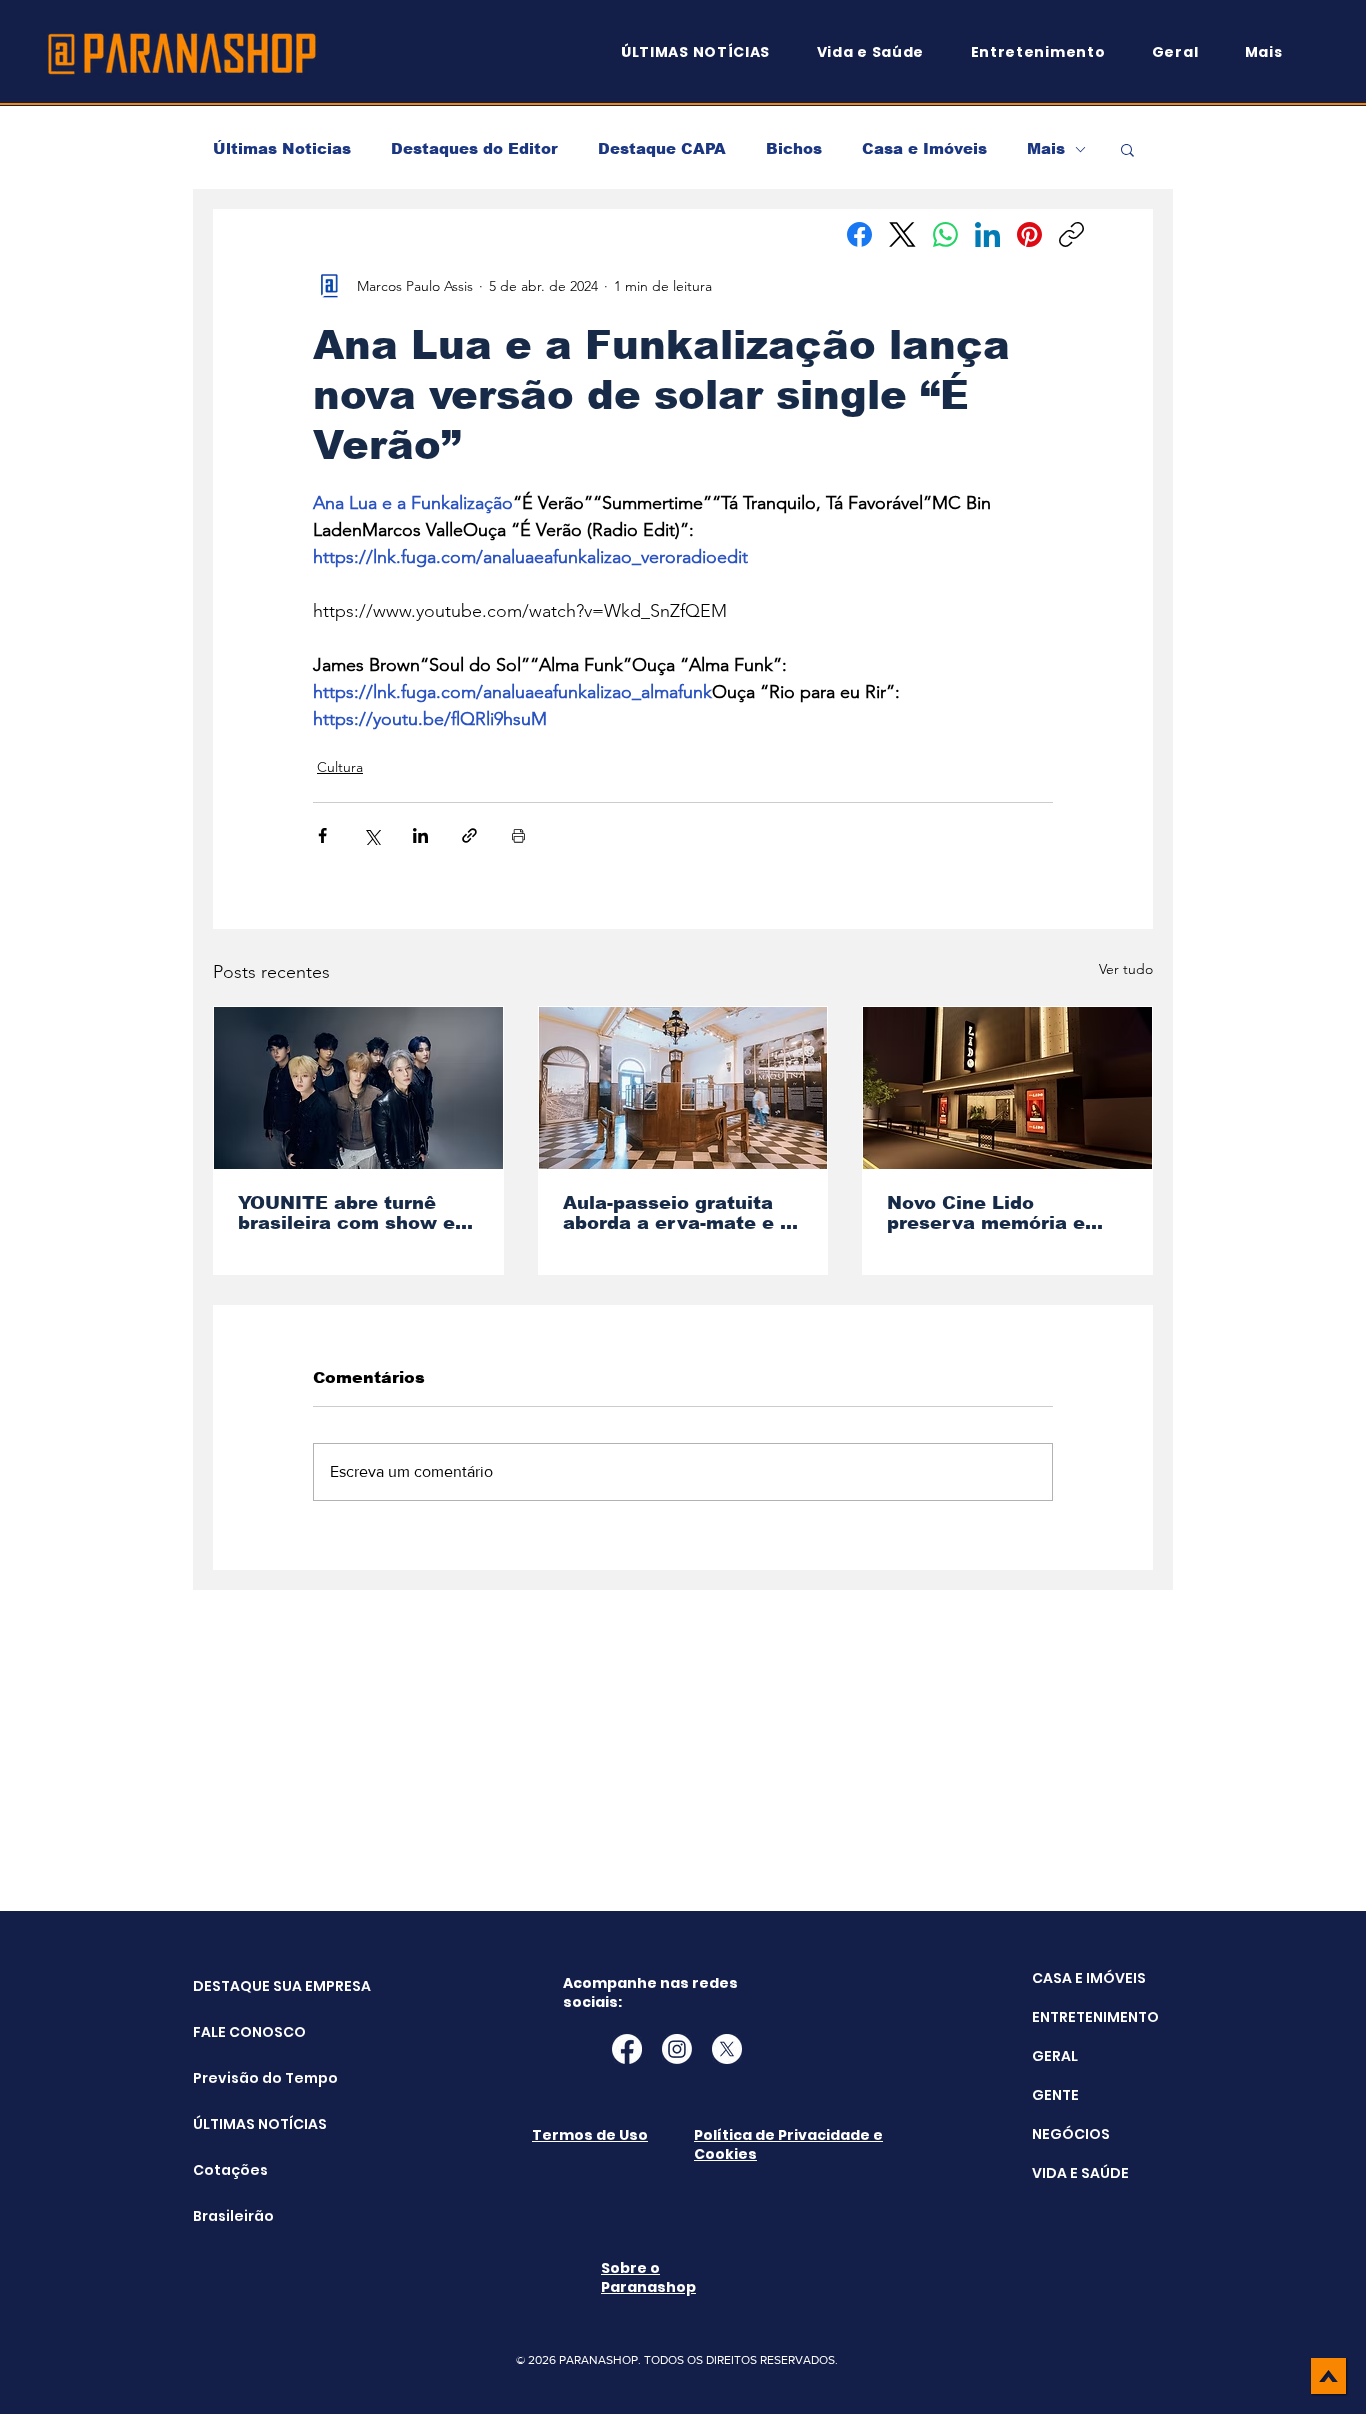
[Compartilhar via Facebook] (322, 835)
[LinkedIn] (987, 234)
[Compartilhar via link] (469, 835)
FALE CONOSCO (243, 2032)
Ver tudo (1126, 969)
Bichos (794, 148)
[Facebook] (859, 234)
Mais (1046, 148)
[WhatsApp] (945, 234)
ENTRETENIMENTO (1095, 2017)
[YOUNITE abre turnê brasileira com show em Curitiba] (358, 1088)
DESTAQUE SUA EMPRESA (243, 1986)
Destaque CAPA (662, 148)
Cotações (230, 2170)
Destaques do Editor (474, 148)
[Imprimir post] (518, 835)
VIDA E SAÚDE (1080, 2173)
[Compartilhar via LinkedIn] (420, 835)
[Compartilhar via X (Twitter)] (371, 835)
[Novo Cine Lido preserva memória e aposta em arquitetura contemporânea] (1007, 1088)
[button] (1273, 52)
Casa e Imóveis (924, 148)
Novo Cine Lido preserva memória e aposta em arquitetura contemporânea (996, 1213)
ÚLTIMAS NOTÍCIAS (243, 2124)
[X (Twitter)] (902, 234)
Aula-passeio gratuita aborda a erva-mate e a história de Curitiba (677, 1213)
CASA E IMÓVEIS (1089, 1978)
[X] (727, 2049)
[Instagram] (677, 2049)
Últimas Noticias (282, 148)
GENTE (1055, 2095)
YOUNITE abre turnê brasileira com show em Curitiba (355, 1213)
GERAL (1055, 2056)
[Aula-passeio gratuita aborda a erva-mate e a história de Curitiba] (683, 1088)
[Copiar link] (1071, 234)
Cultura (340, 767)
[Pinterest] (1029, 234)
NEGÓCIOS (1071, 2134)
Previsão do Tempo (243, 2078)
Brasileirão (233, 2216)
